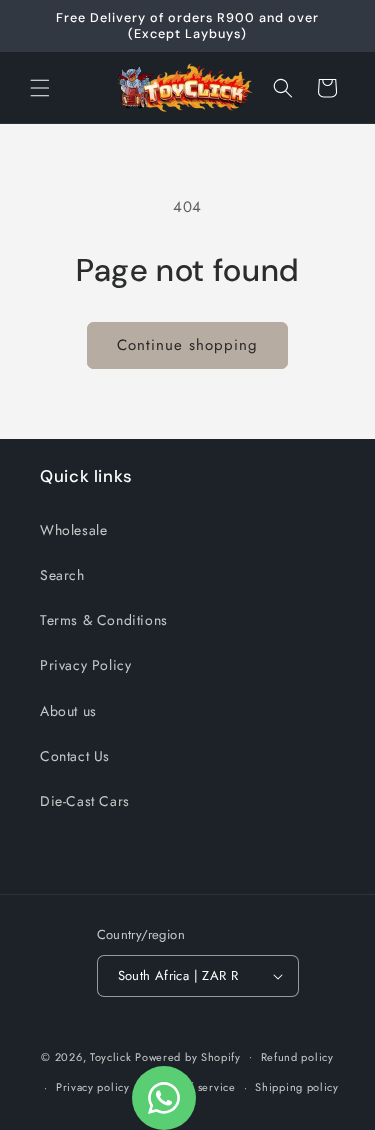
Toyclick (111, 1056)
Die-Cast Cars (85, 801)
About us (68, 711)
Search (62, 575)
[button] (40, 88)
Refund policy (297, 1057)
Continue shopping (187, 345)
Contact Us (75, 756)
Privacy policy (93, 1087)
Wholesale (73, 530)
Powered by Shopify (188, 1056)
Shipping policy (297, 1087)
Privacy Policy (85, 665)
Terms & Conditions (104, 620)
